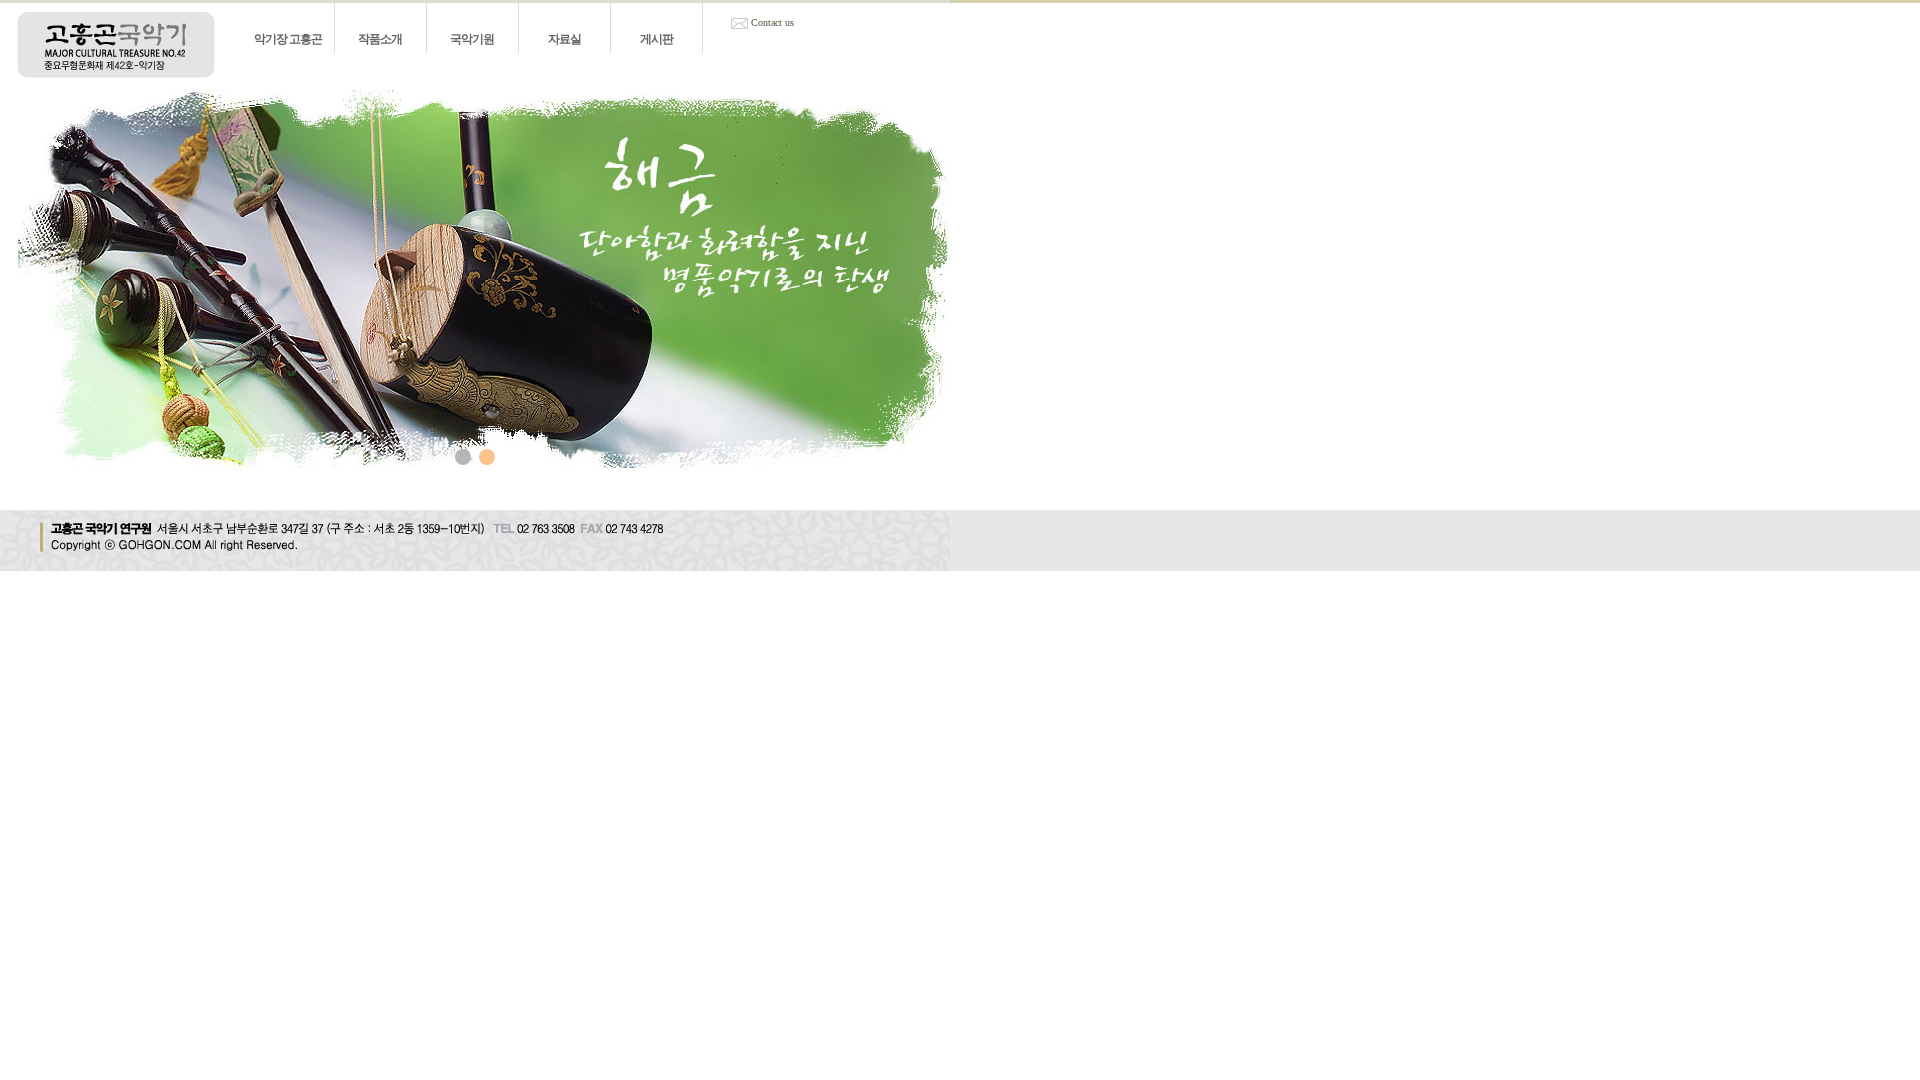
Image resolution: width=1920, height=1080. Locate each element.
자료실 (564, 39)
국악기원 (472, 39)
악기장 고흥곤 (288, 39)
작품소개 (380, 39)
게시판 (656, 39)
